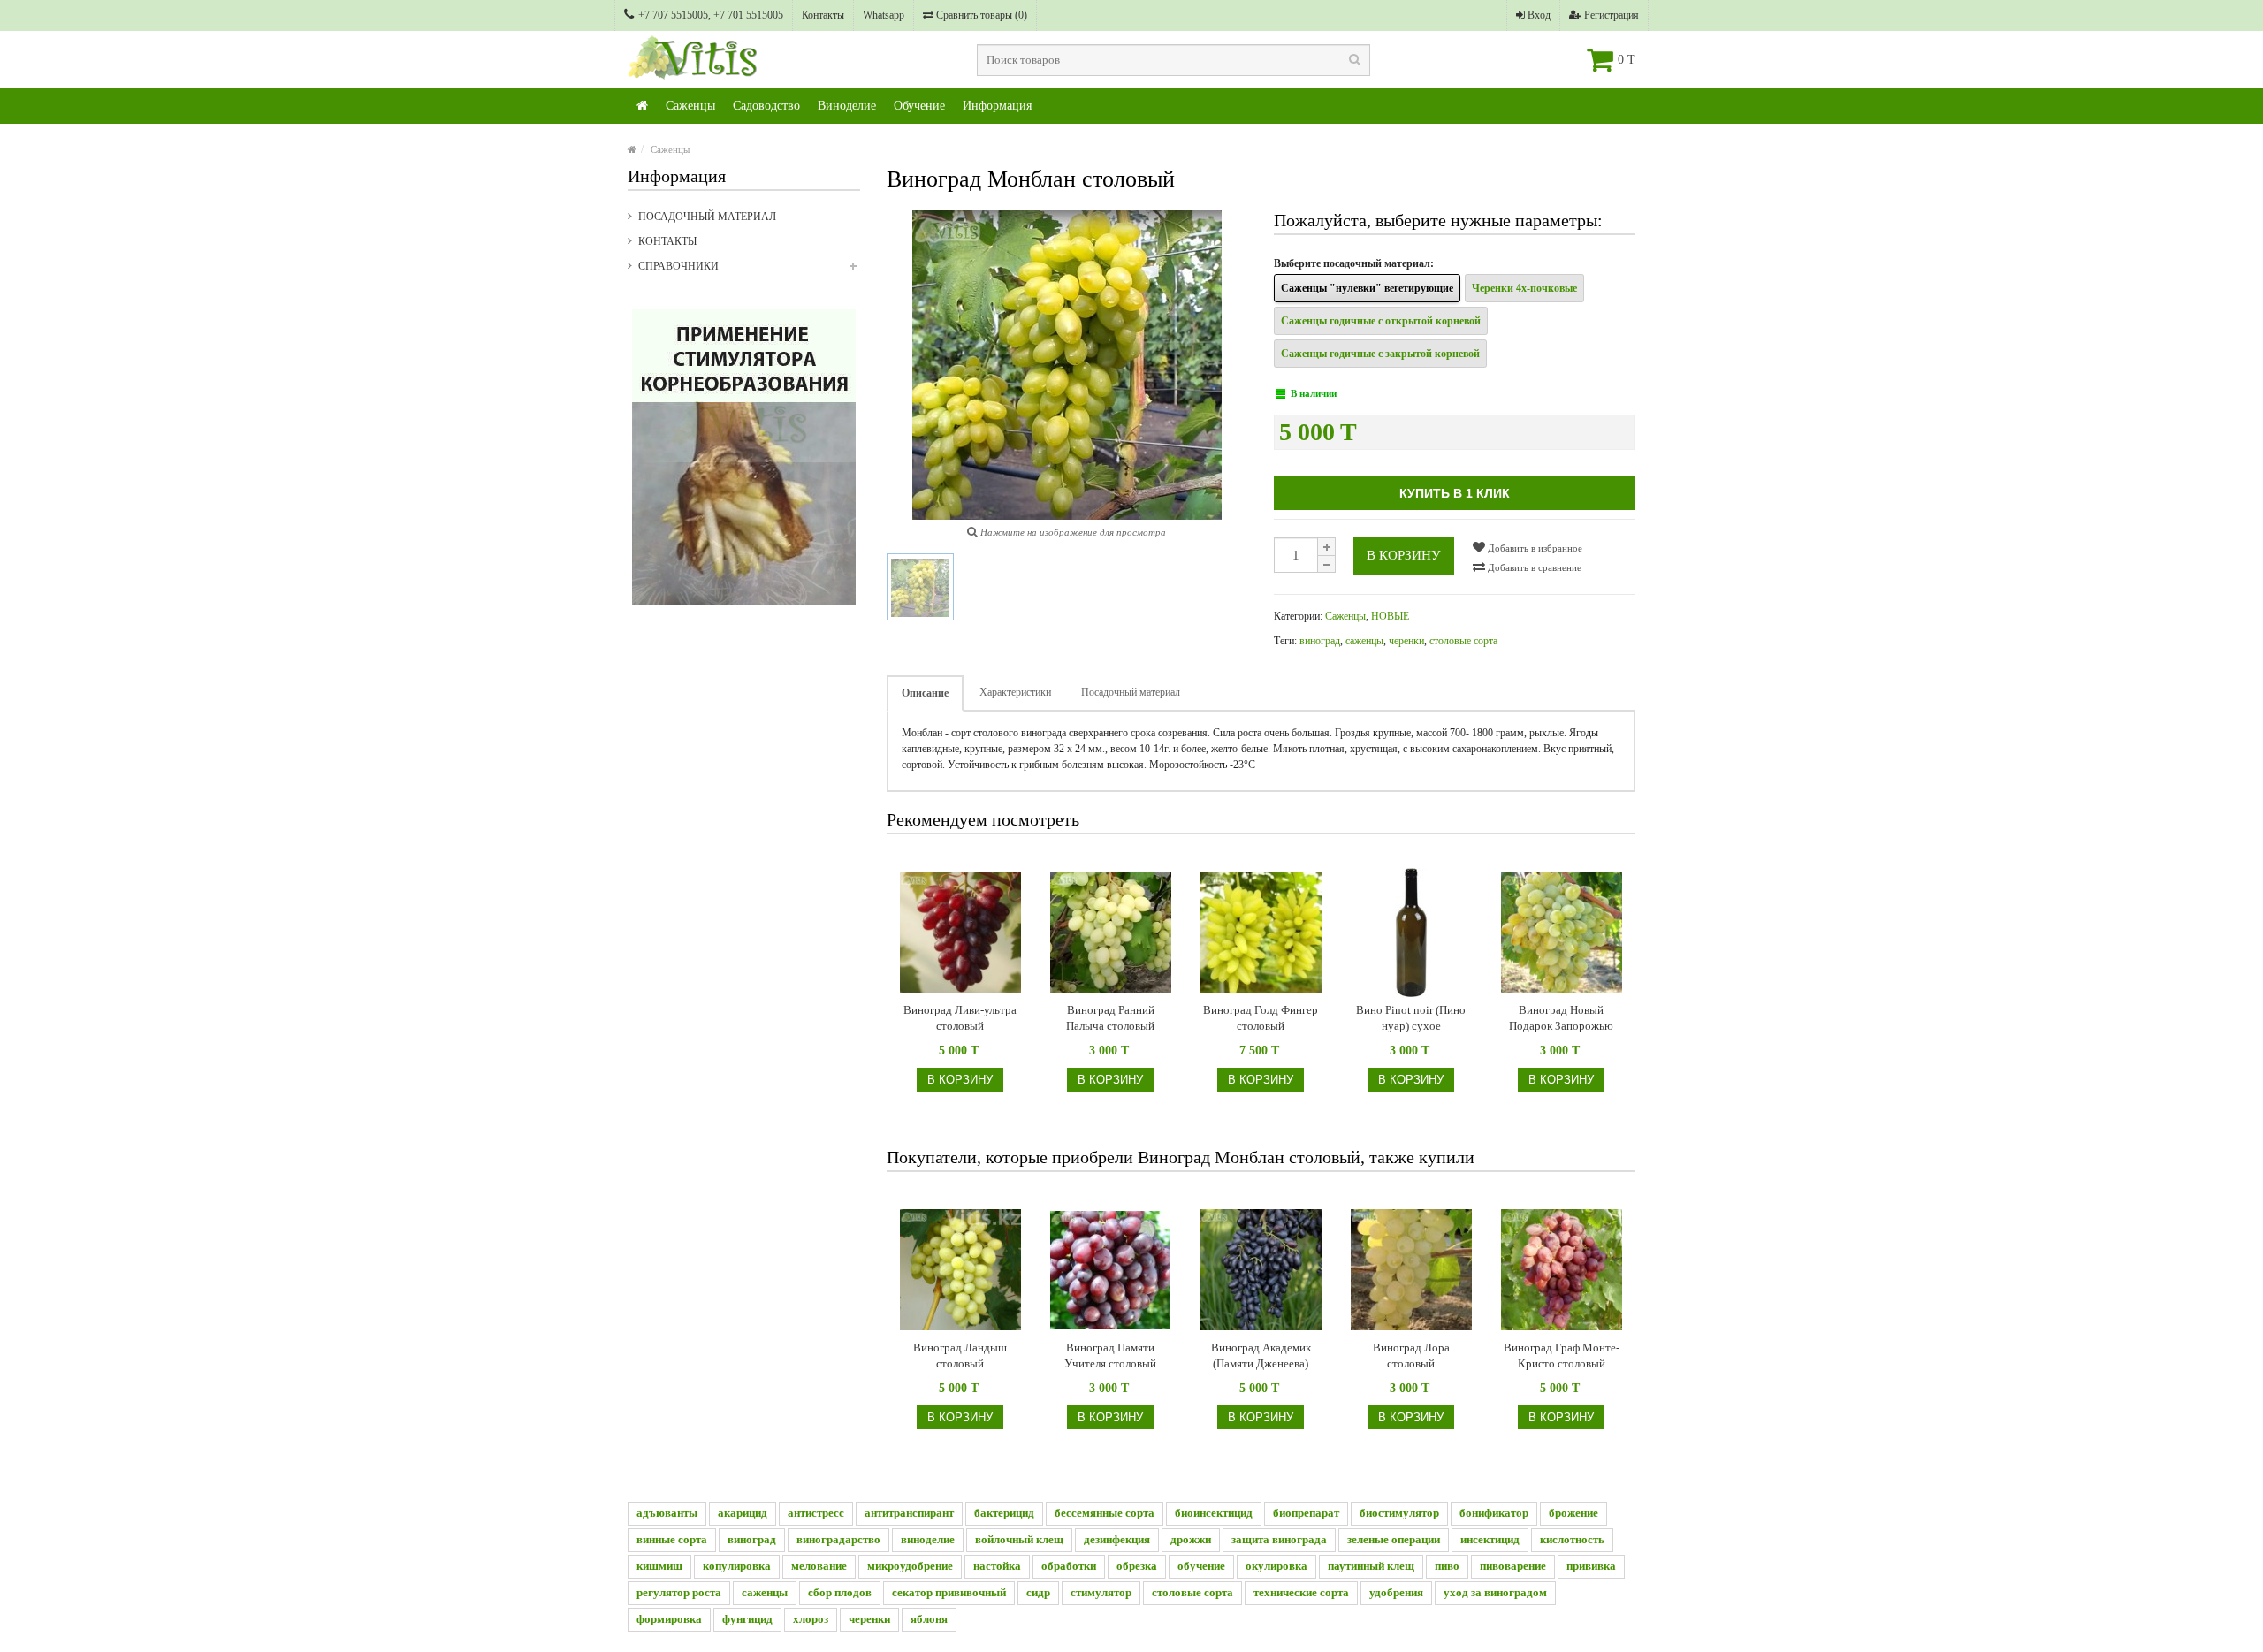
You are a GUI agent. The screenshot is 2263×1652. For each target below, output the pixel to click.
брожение (1573, 1513)
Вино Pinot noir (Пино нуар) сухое (1411, 1018)
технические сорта (1301, 1592)
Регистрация (1610, 15)
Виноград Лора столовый (1411, 1355)
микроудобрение (910, 1566)
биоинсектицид (1214, 1513)
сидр (1038, 1592)
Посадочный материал (707, 217)
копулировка (737, 1566)
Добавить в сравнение (1533, 567)
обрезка (1137, 1566)
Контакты (823, 15)
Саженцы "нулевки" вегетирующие (1367, 288)
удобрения (1396, 1592)
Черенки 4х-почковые (1524, 288)
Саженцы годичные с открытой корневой (1381, 321)
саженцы (1364, 641)
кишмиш (659, 1566)
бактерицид (1004, 1513)
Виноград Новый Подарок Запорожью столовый (1561, 1019)
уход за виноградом (1495, 1592)
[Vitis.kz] (642, 106)
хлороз (811, 1619)
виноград (1320, 641)
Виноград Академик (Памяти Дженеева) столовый (1261, 1356)
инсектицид (1490, 1539)
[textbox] (1173, 60)
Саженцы (690, 106)
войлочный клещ (1019, 1539)
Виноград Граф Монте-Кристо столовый (1562, 1355)
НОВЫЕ (1390, 616)
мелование (819, 1566)
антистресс (816, 1513)
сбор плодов (840, 1592)
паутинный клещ (1371, 1566)
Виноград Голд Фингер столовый (1261, 1018)
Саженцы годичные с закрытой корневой (1380, 354)
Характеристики (1015, 692)
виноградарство (838, 1539)
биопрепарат (1306, 1513)
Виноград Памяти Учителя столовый (1110, 1355)
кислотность (1572, 1539)
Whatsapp (884, 15)
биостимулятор (1399, 1513)
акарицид (743, 1513)
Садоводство (766, 106)
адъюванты (667, 1513)
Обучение (919, 106)
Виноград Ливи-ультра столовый (960, 1018)
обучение (1201, 1566)
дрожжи (1191, 1539)
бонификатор (1494, 1513)
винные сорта (672, 1539)
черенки (1406, 641)
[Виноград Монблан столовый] (920, 587)
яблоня (929, 1619)
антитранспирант (909, 1513)
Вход (1538, 15)
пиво (1447, 1566)
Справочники (678, 266)
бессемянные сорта (1105, 1513)
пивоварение (1513, 1566)
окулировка (1276, 1566)
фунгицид (747, 1619)
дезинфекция (1117, 1539)
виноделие (928, 1539)
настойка (997, 1566)
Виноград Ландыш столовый (960, 1355)
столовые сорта (1463, 641)
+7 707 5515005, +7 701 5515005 (711, 15)
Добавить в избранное (1534, 548)
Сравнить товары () (980, 15)
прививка (1591, 1566)
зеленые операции (1394, 1539)
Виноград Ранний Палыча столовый (1110, 1018)
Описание (925, 693)
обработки (1069, 1566)
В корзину (1404, 555)
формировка (669, 1619)
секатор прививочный (949, 1592)
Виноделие (847, 106)
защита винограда (1279, 1539)
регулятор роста (679, 1592)
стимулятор (1101, 1592)
